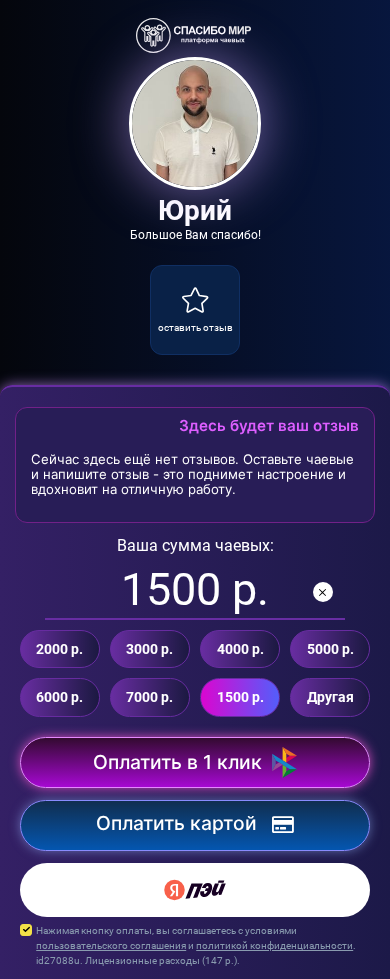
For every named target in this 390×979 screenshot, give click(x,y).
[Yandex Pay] (195, 890)
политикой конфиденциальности (274, 945)
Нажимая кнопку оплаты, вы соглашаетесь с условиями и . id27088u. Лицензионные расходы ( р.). (196, 945)
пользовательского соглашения (111, 945)
